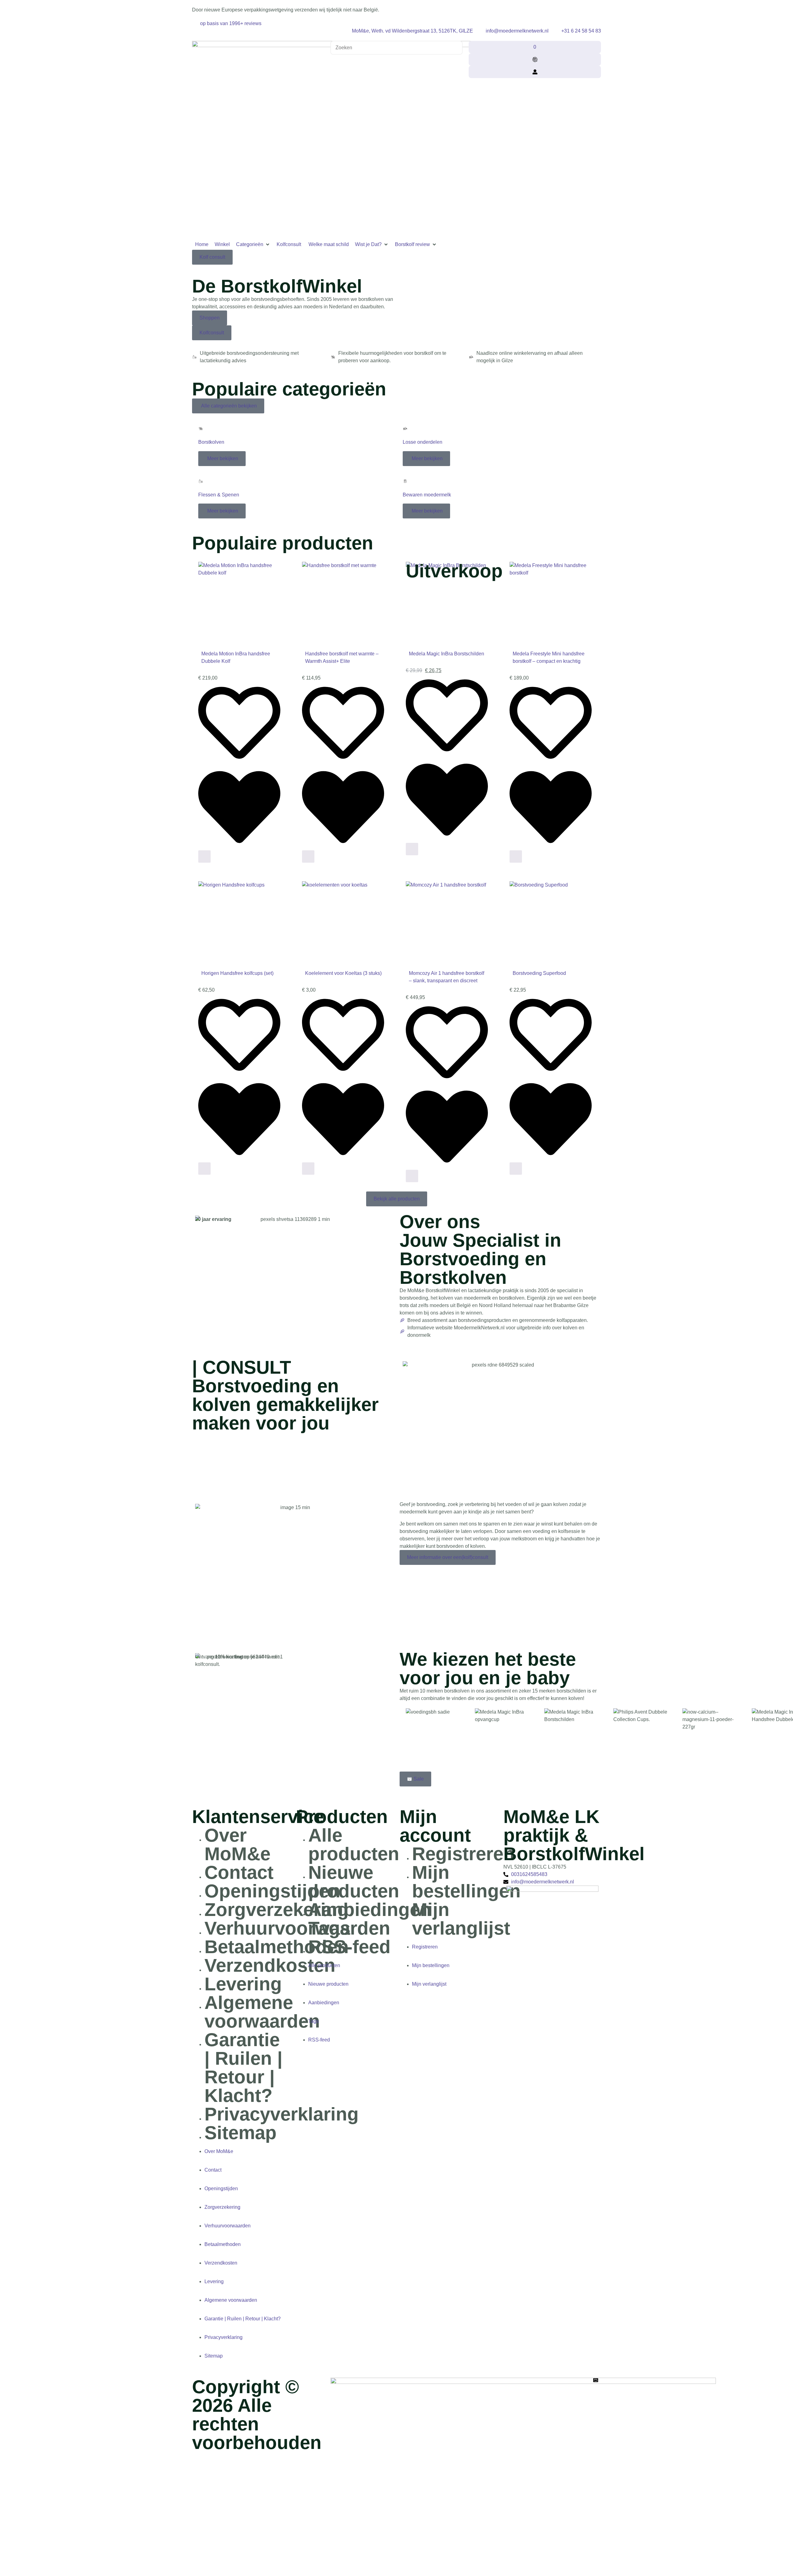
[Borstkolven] (201, 429)
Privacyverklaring (282, 2114)
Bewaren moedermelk (427, 495)
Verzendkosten (270, 1965)
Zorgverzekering (277, 1910)
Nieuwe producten (354, 1882)
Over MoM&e (237, 1845)
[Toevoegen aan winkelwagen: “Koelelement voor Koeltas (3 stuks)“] (308, 1169)
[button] (253, 244)
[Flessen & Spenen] (201, 481)
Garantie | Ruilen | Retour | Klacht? (243, 2068)
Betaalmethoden (277, 1947)
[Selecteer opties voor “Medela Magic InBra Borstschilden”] (412, 849)
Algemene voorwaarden (262, 2012)
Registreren (463, 1854)
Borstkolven (211, 442)
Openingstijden (272, 1891)
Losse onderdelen (423, 442)
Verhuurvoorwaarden (228, 2226)
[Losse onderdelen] (405, 429)
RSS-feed (349, 1947)
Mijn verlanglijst (461, 1919)
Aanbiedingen (370, 1910)
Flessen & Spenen (219, 495)
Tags (329, 1928)
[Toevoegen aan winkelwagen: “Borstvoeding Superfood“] (516, 1169)
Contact (239, 1872)
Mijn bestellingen (466, 1882)
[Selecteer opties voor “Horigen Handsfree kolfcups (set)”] (204, 1169)
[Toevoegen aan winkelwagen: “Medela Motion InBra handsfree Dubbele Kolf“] (204, 856)
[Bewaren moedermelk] (405, 481)
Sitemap (241, 2133)
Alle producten (354, 1845)
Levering (243, 1984)
